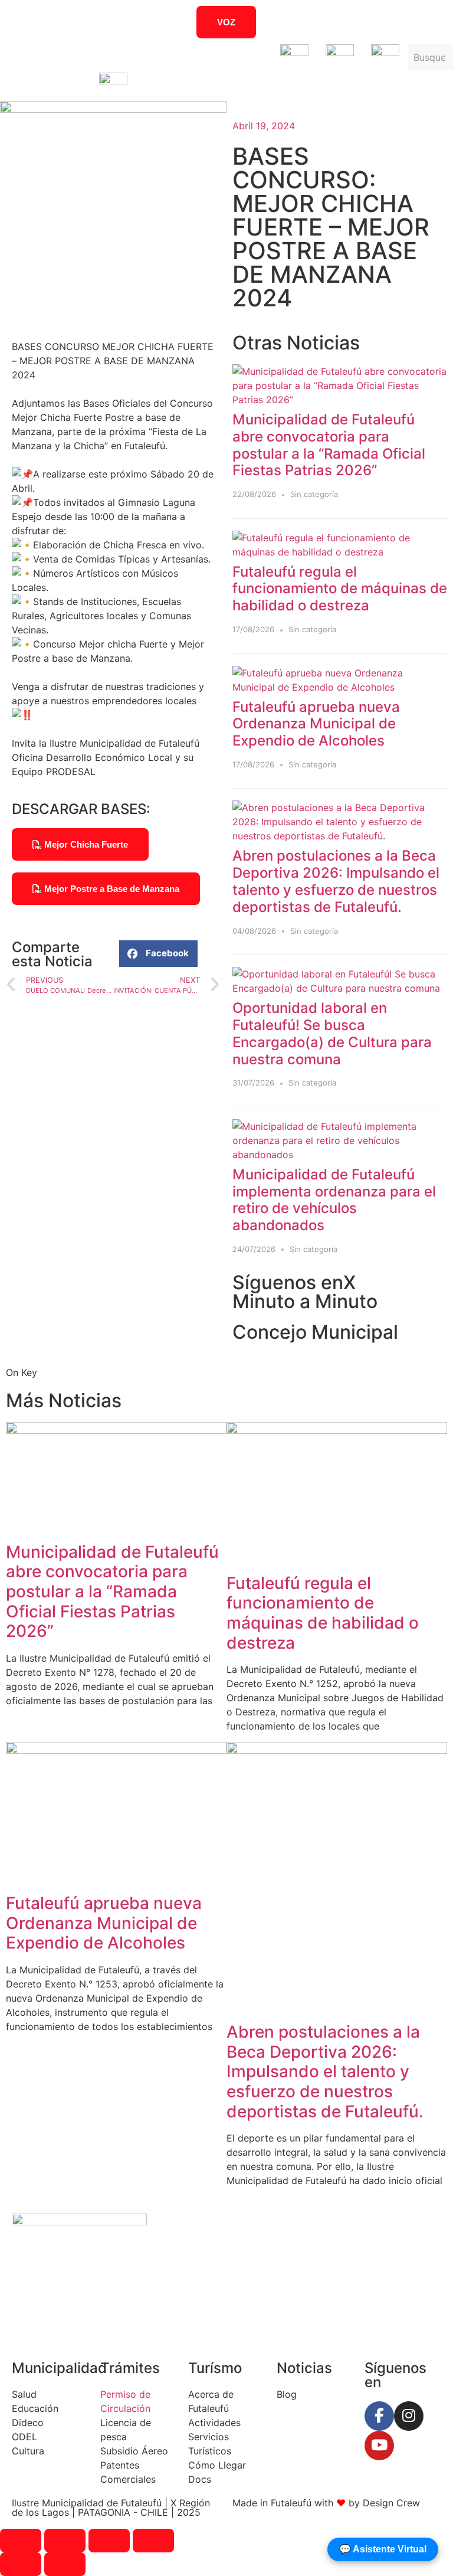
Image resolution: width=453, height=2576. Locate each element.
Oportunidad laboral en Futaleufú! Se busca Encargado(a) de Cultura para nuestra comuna (332, 1033)
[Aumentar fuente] (359, 22)
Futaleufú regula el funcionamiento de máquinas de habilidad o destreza (340, 589)
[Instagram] (409, 2416)
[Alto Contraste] (75, 22)
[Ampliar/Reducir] (21, 2541)
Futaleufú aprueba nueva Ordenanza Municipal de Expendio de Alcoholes (316, 724)
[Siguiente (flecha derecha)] (65, 2564)
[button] (158, 954)
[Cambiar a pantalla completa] (65, 2541)
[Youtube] (379, 2446)
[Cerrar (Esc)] (153, 2541)
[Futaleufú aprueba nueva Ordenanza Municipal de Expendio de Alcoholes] (340, 687)
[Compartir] (109, 2541)
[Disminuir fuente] (396, 22)
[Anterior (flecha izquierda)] (21, 2564)
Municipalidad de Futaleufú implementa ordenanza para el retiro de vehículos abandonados (334, 1200)
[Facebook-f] (379, 2416)
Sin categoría (314, 494)
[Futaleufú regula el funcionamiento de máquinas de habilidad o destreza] (340, 552)
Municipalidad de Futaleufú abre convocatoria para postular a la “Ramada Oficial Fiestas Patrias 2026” (329, 445)
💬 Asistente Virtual (383, 2549)
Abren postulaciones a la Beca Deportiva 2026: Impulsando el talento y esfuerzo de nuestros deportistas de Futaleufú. (336, 881)
